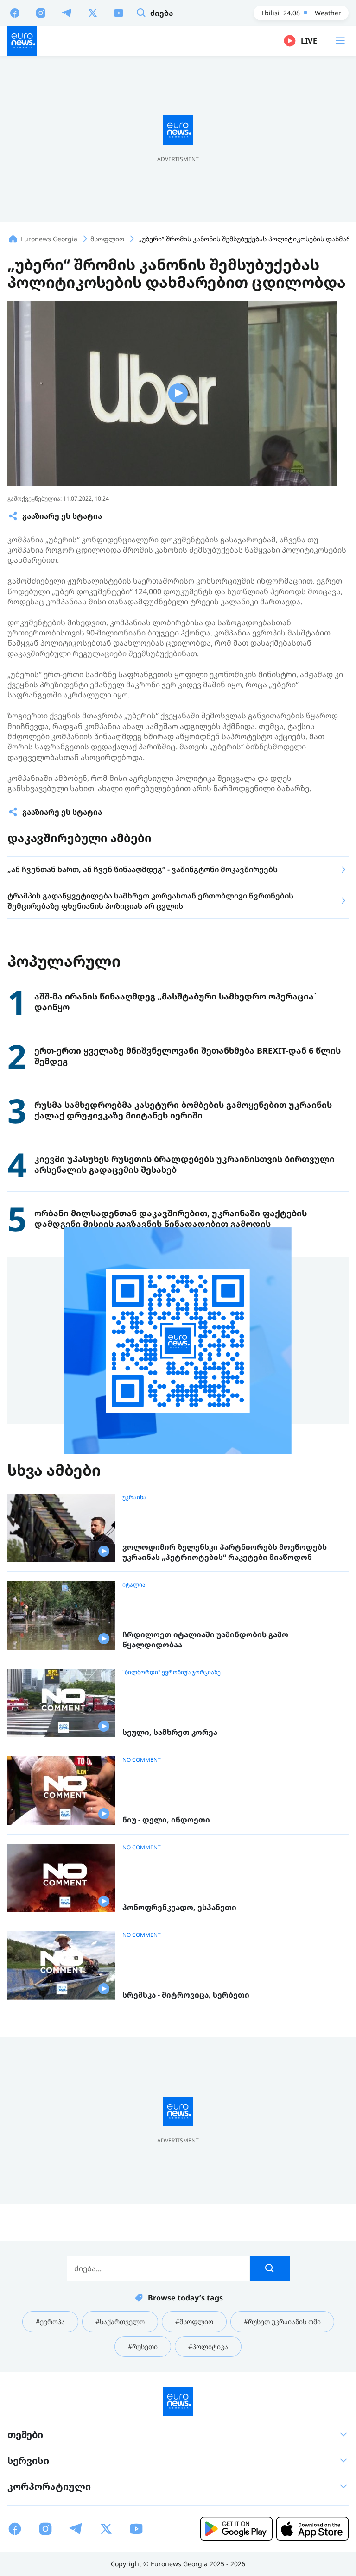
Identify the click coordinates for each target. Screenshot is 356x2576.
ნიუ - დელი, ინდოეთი (166, 1820)
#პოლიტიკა (208, 2347)
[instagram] (41, 13)
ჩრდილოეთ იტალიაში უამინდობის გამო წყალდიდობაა (205, 1640)
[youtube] (119, 13)
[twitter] (93, 13)
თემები (25, 2435)
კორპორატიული (49, 2486)
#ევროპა (50, 2322)
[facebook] (15, 13)
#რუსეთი (143, 2347)
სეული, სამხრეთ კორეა (170, 1732)
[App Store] (312, 2529)
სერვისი (28, 2460)
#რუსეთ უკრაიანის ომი (282, 2322)
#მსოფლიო (194, 2322)
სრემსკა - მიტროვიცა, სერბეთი (186, 1995)
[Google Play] (236, 2529)
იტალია (134, 1585)
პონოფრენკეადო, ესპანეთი (179, 1907)
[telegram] (67, 13)
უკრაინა (134, 1497)
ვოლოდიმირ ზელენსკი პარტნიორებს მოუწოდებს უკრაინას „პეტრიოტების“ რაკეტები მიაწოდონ (225, 1552)
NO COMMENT (142, 1760)
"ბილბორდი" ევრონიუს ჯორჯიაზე (172, 1672)
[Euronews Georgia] (22, 41)
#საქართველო (120, 2322)
